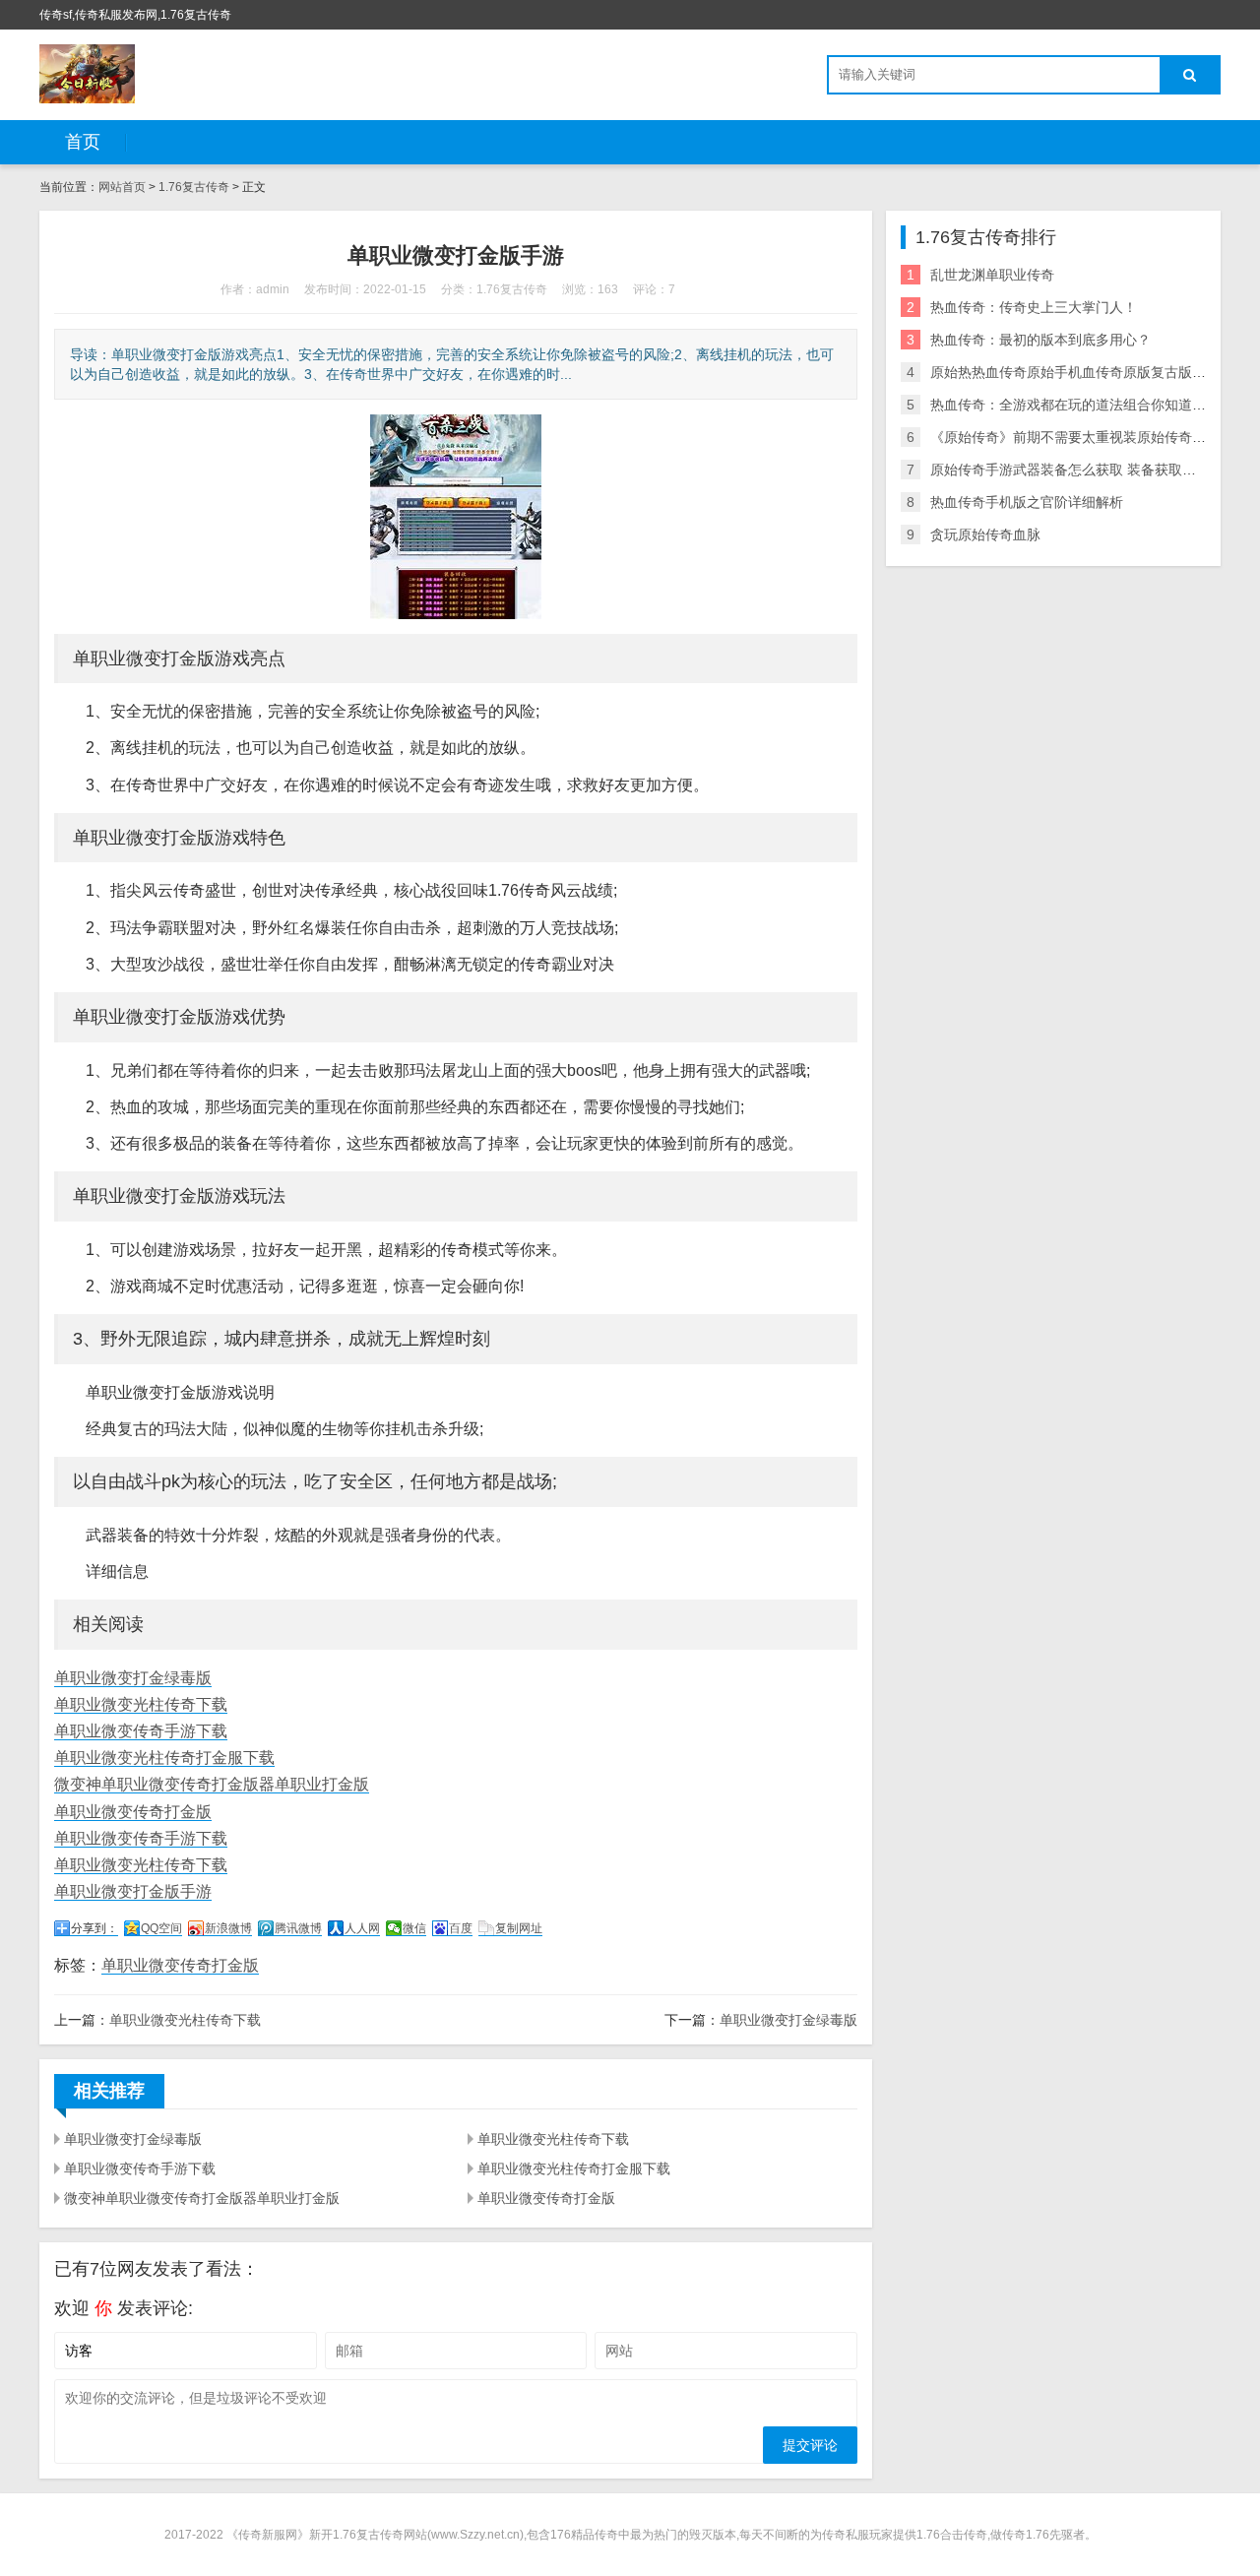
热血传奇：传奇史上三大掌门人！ (1034, 307)
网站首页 (122, 187)
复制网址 (519, 1928)
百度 (461, 1928)
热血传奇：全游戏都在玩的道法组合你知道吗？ (1075, 405)
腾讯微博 (298, 1928)
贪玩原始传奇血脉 (985, 534)
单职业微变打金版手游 (133, 1891)
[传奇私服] (87, 74)
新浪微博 (228, 1928)
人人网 (362, 1928)
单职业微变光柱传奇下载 (141, 1704)
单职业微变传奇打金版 (133, 1812)
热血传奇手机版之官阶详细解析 (1027, 502)
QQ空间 (161, 1928)
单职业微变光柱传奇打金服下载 (164, 1758)
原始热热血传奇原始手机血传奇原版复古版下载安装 (1089, 372)
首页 (83, 142)
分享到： (94, 1928)
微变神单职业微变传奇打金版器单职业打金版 (212, 1784)
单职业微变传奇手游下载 (141, 1731)
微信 (414, 1928)
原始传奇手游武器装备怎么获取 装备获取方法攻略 (1084, 470)
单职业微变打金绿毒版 (133, 1678)
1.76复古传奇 (194, 187)
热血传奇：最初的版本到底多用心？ (1040, 340)
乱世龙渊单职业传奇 (992, 275)
